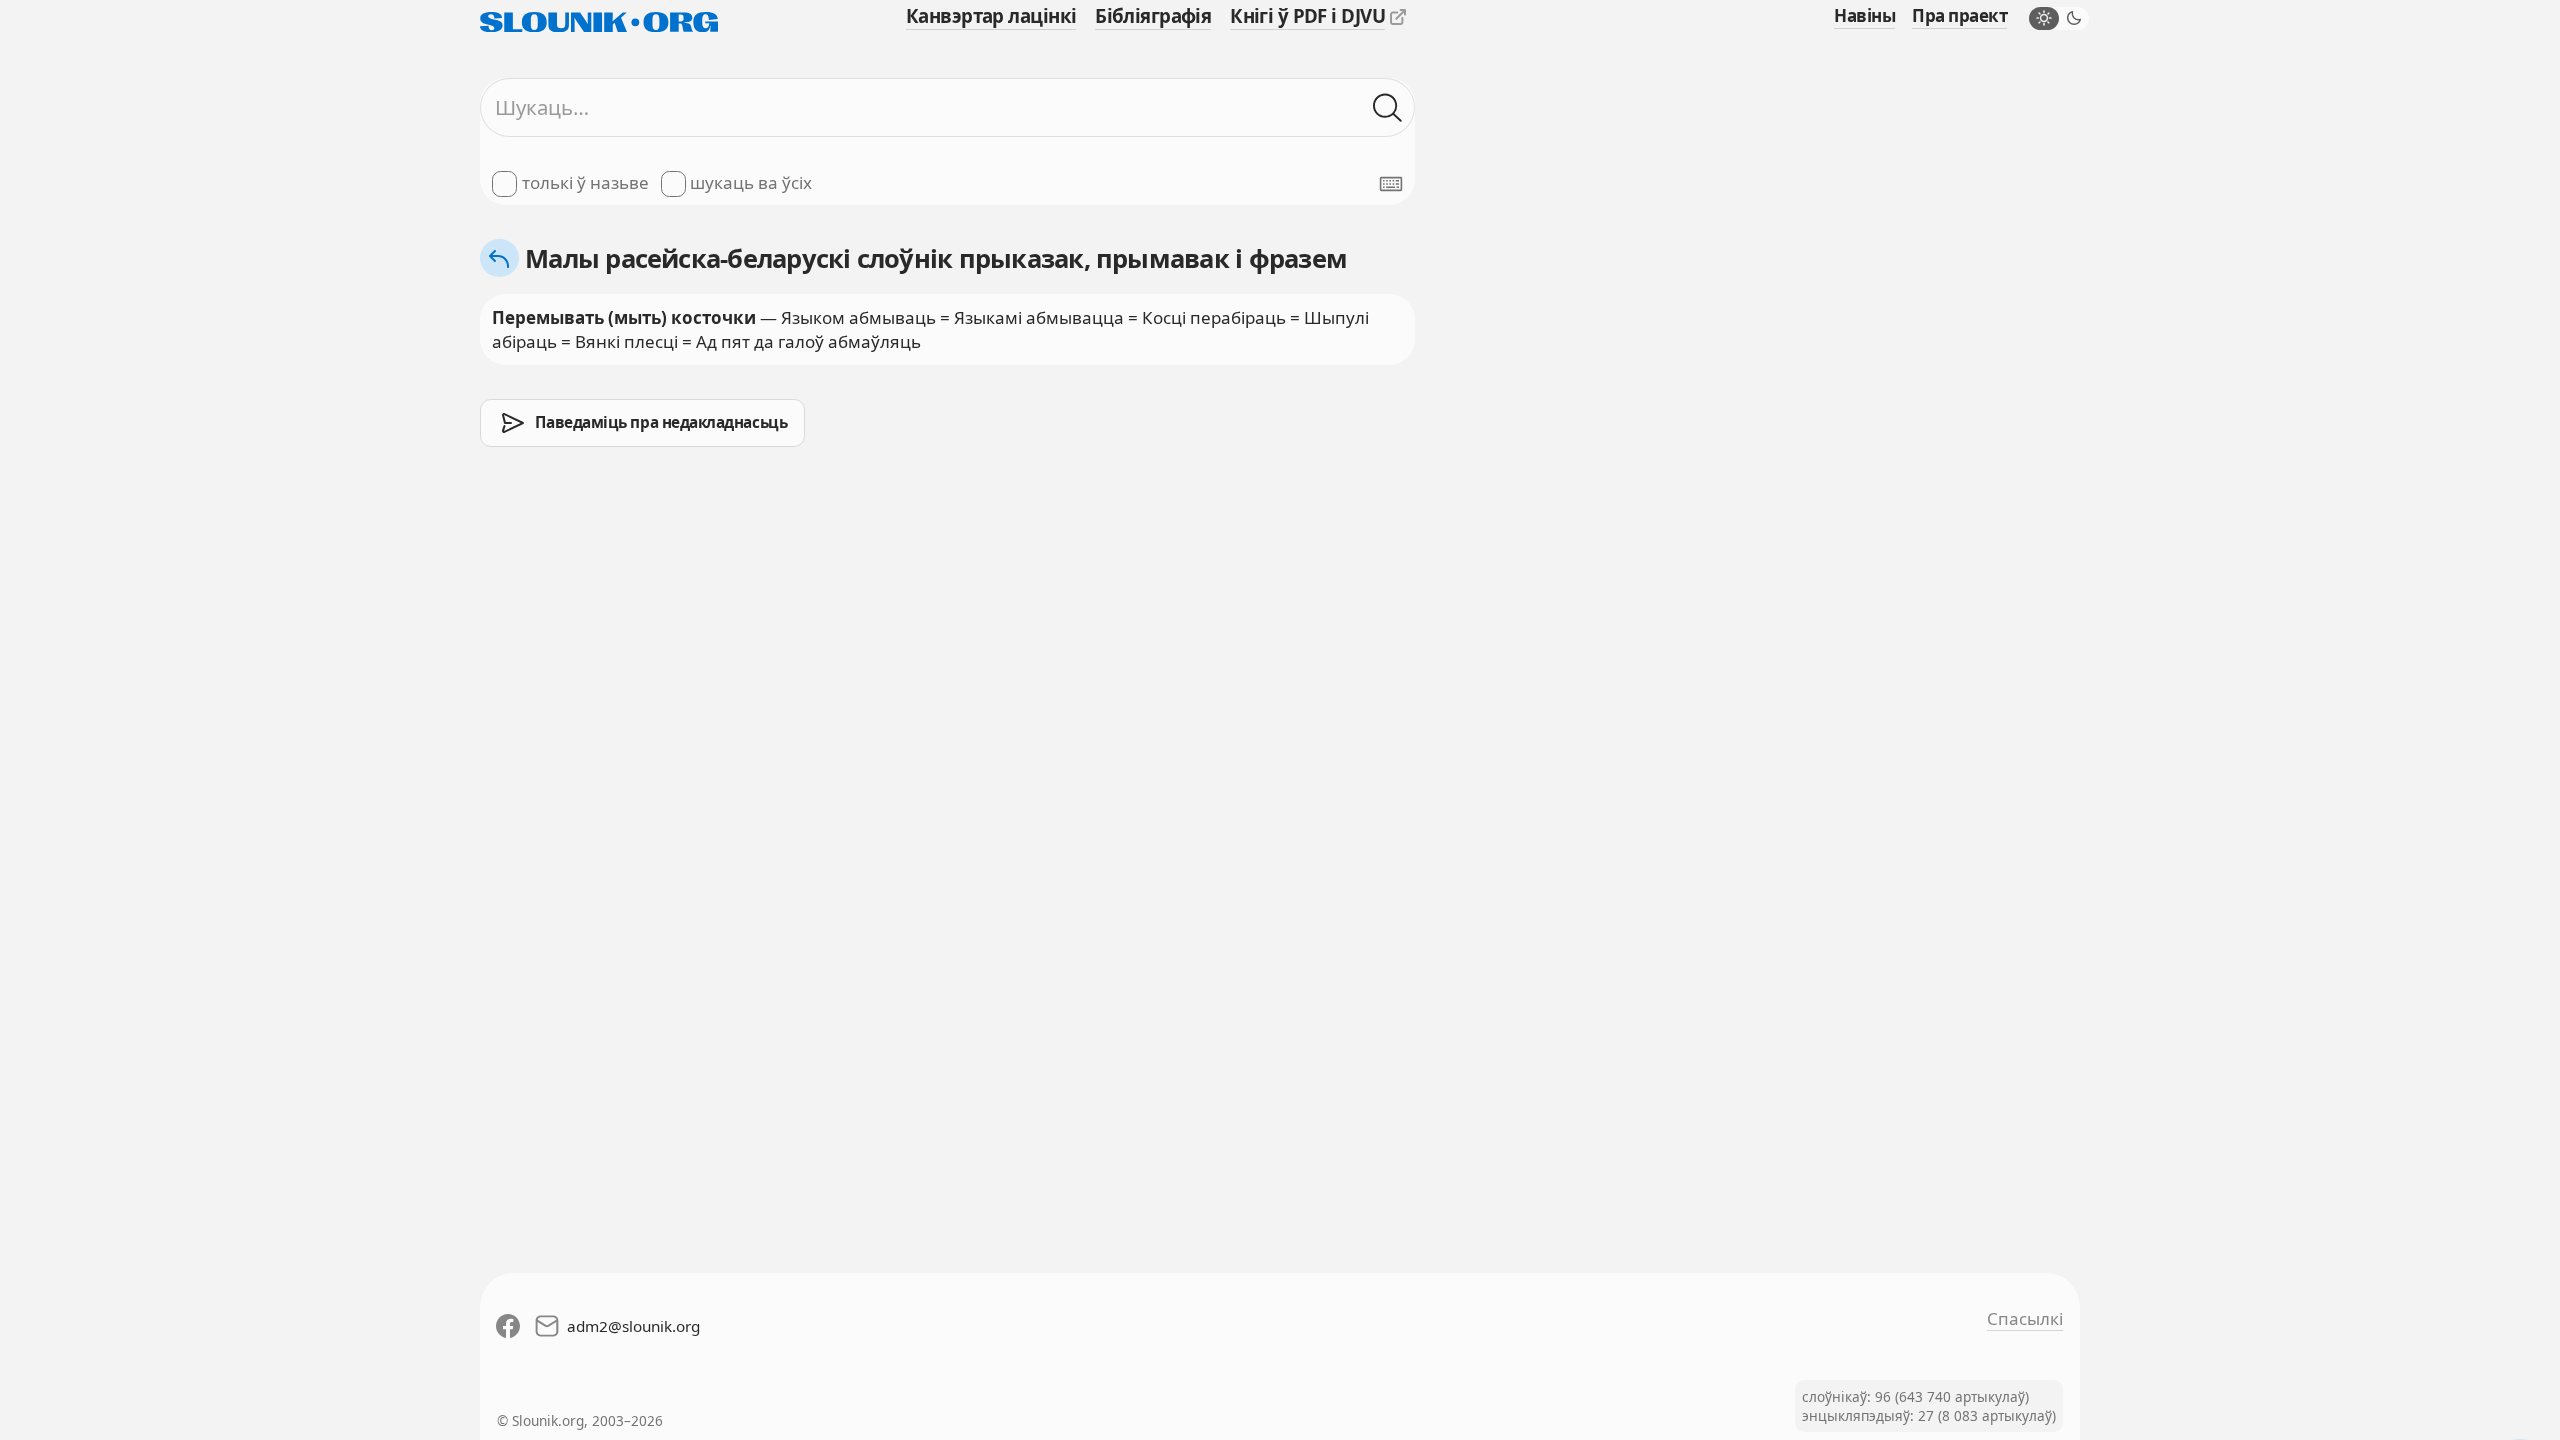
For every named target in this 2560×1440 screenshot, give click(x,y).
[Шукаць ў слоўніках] (1388, 108)
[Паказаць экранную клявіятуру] (1391, 184)
